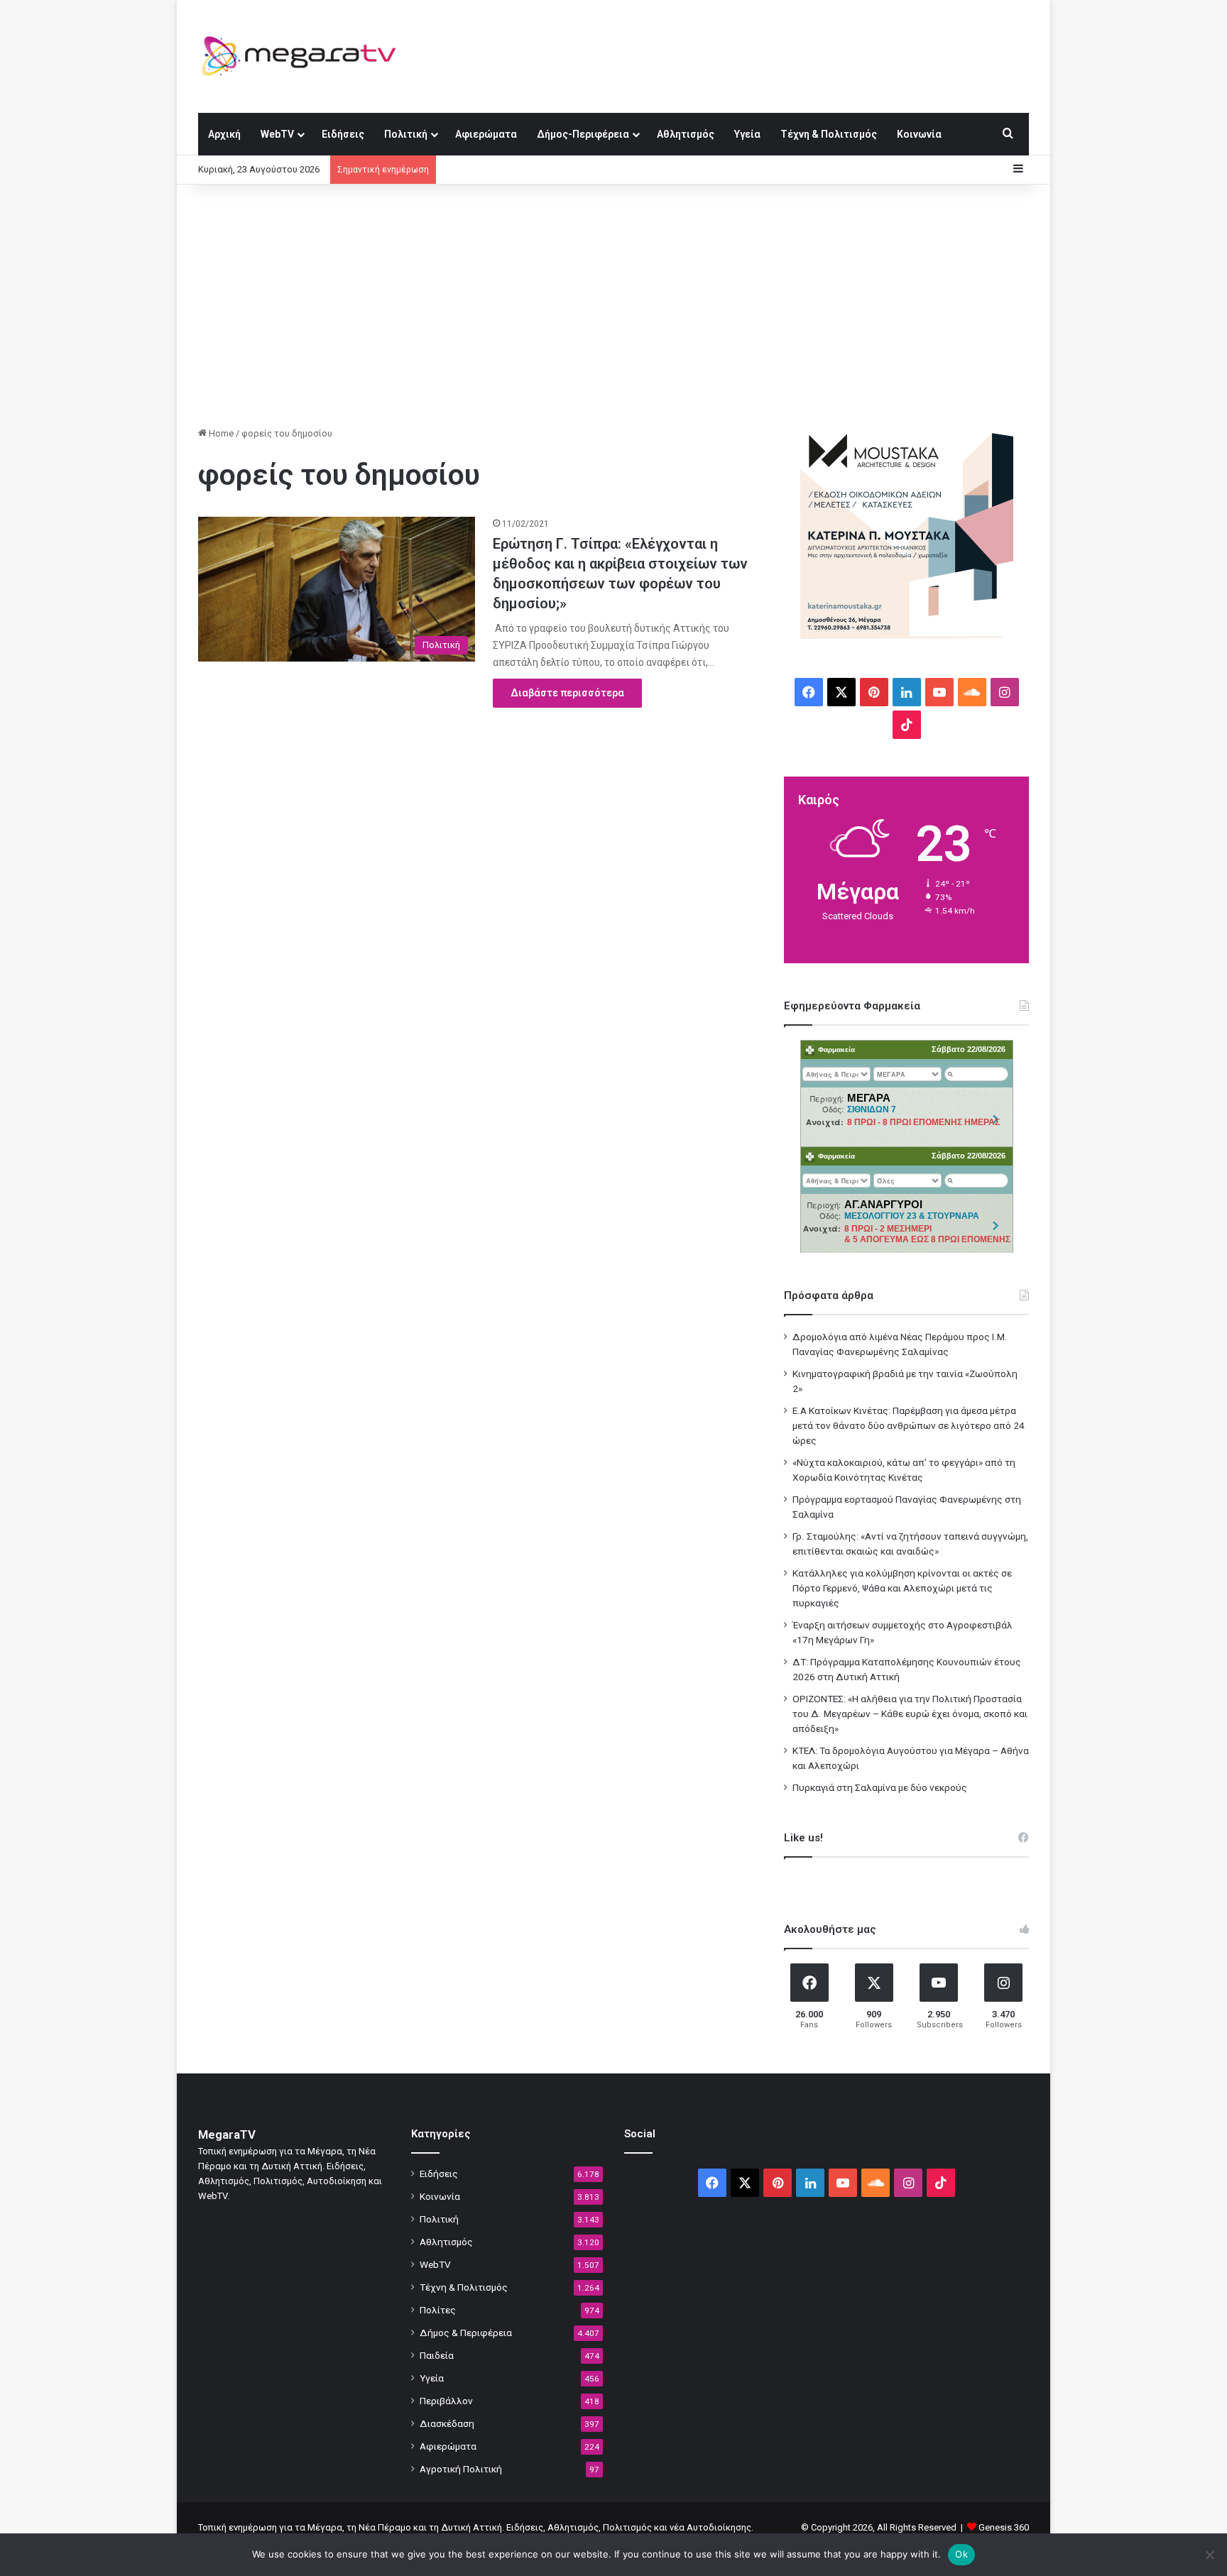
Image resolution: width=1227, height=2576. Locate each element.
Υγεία (747, 134)
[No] (1209, 2555)
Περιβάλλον (446, 2401)
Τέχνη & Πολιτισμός (829, 134)
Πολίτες (438, 2310)
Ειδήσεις (343, 134)
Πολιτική (406, 134)
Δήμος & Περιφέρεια (466, 2333)
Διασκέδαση (447, 2423)
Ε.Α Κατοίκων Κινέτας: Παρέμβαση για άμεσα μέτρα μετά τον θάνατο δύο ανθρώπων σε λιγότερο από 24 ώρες (909, 1425)
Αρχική (224, 134)
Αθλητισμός (686, 134)
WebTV (277, 134)
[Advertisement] (613, 305)
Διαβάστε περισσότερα (567, 693)
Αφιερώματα (486, 134)
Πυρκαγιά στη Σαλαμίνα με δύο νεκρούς (880, 1787)
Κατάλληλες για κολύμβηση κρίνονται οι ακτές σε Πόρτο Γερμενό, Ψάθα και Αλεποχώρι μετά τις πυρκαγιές (902, 1588)
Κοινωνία (919, 134)
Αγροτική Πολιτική (461, 2469)
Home (220, 433)
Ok (961, 2554)
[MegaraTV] (305, 56)
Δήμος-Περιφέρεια (583, 134)
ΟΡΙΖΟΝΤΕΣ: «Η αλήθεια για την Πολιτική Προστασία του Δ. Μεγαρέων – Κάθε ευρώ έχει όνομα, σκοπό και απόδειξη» (910, 1714)
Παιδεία (437, 2355)
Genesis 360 (1004, 2527)
